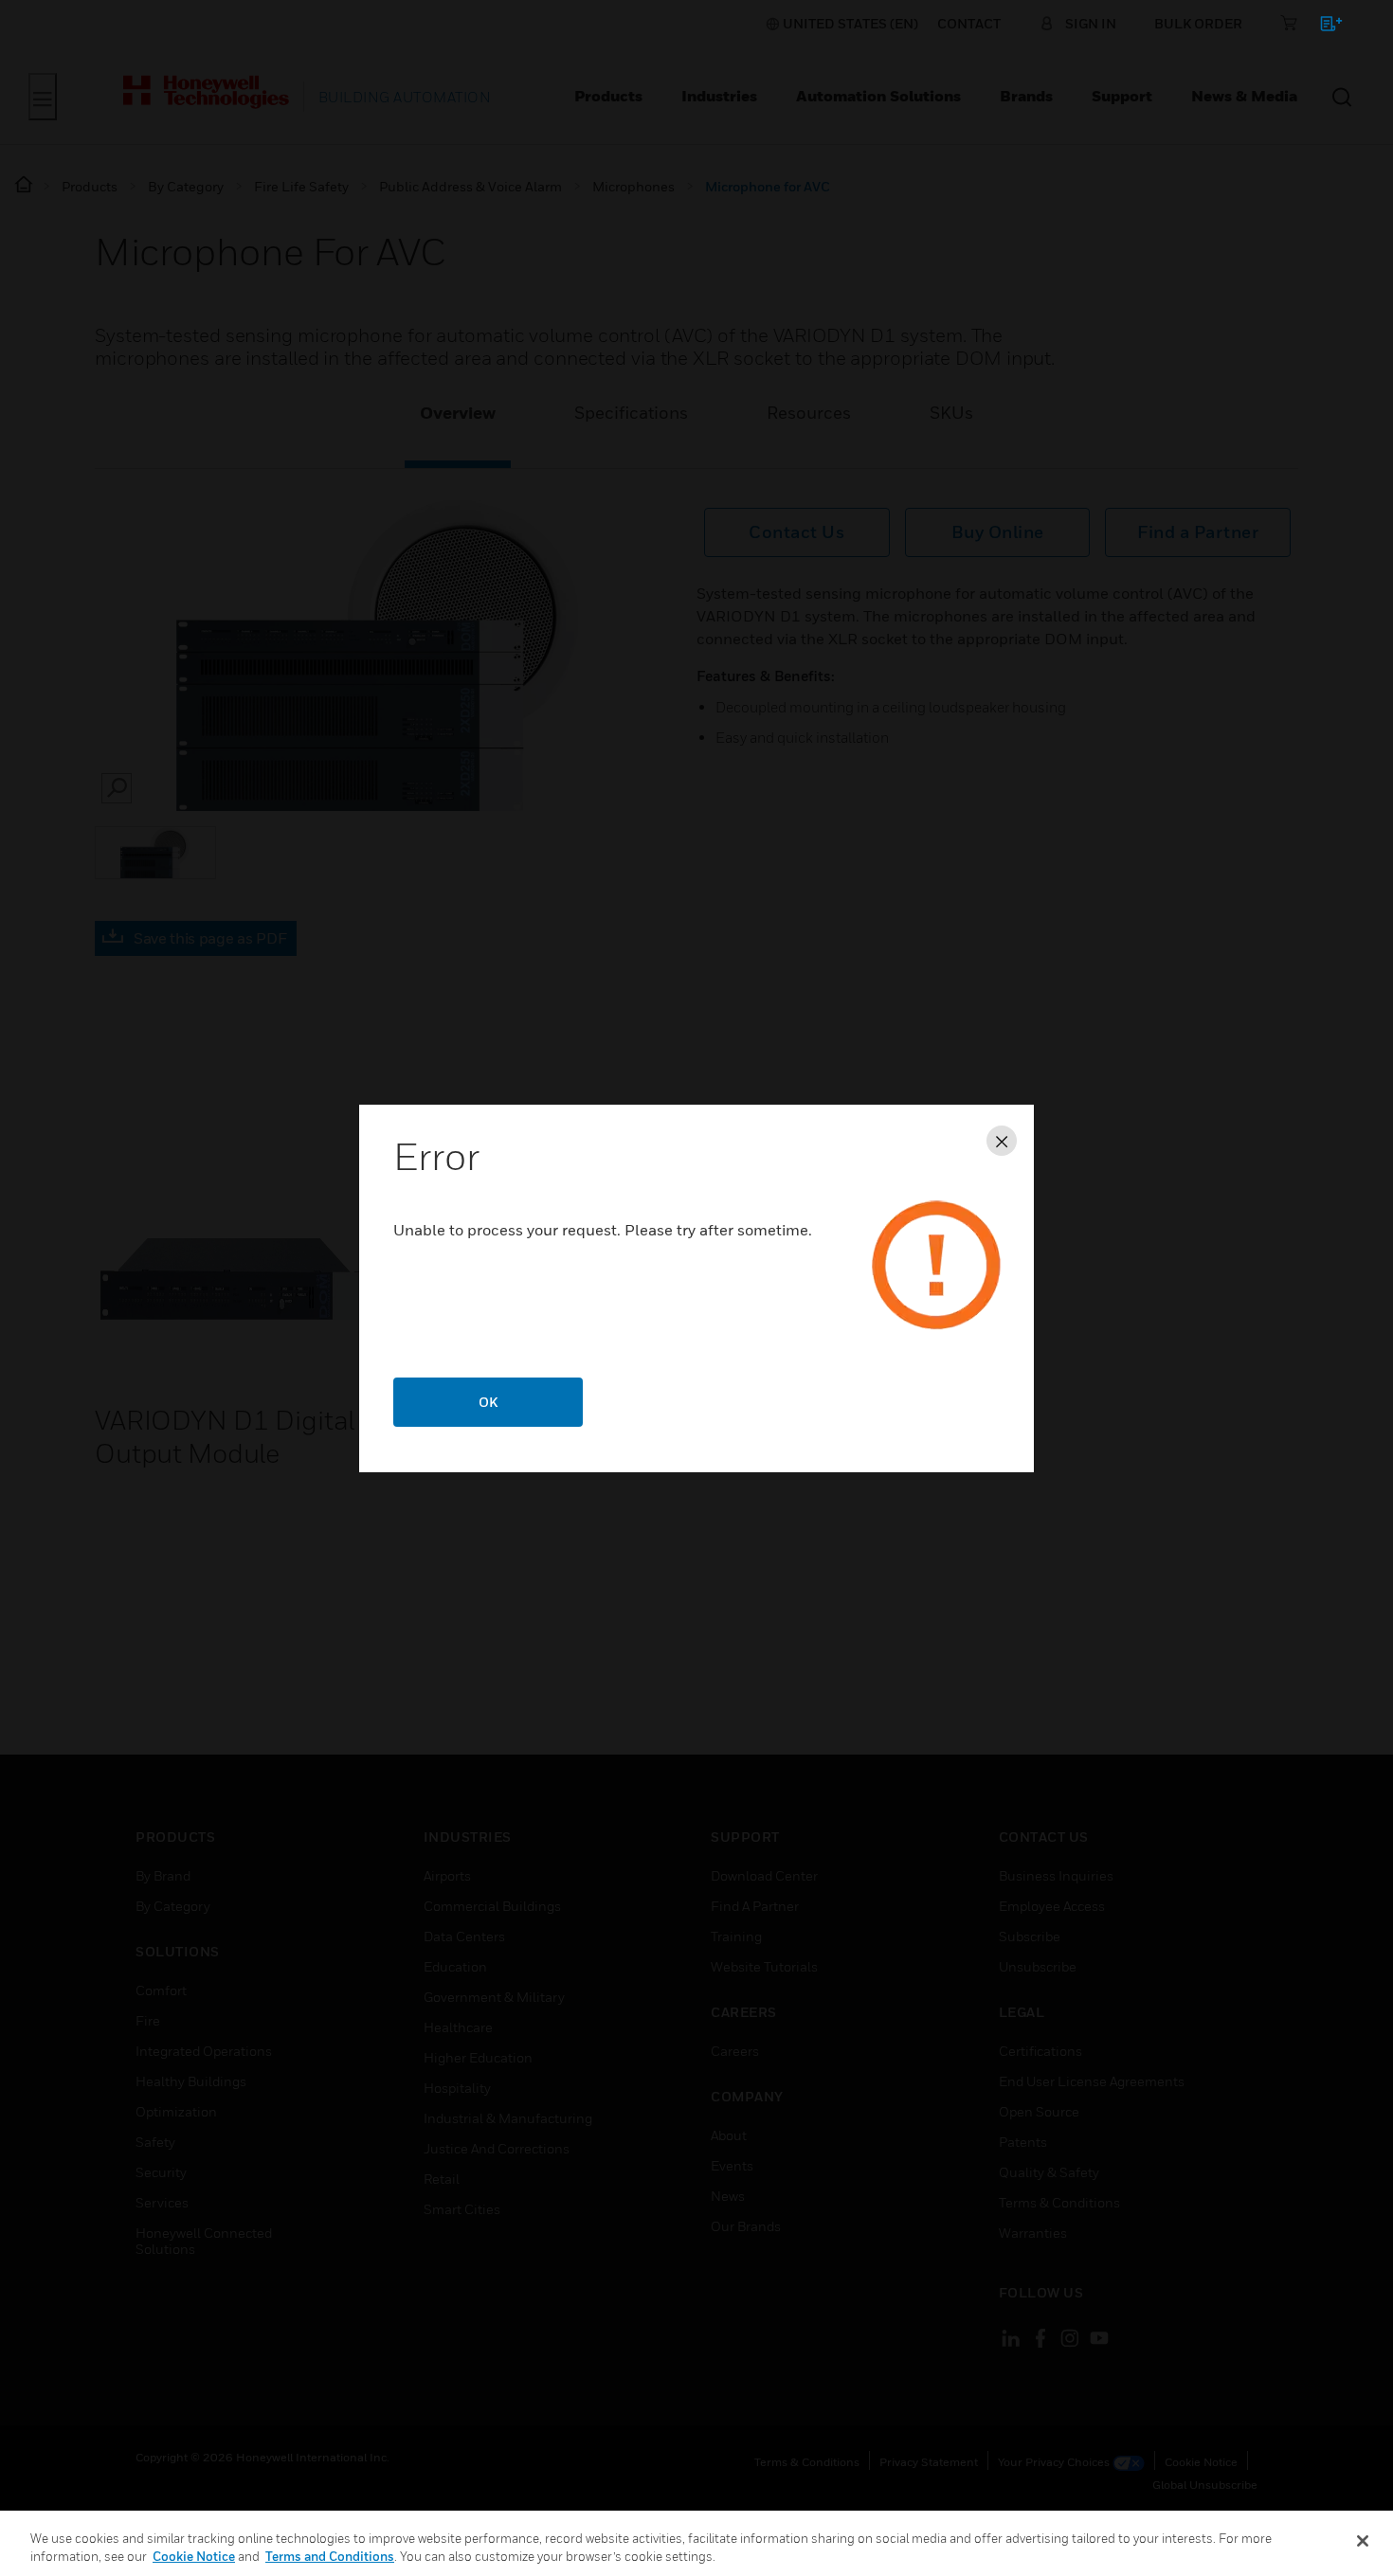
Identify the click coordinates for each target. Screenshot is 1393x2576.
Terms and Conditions (330, 2556)
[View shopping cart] (1322, 27)
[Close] (1363, 2541)
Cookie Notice (194, 2556)
